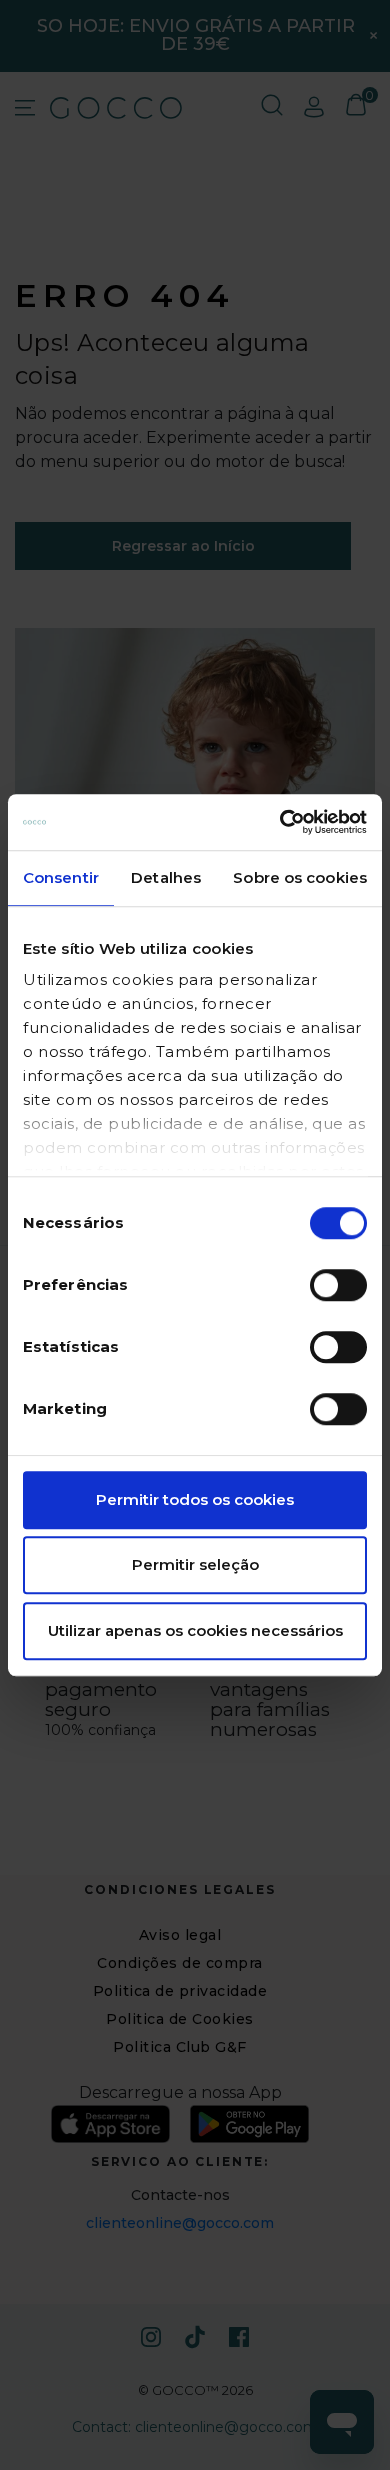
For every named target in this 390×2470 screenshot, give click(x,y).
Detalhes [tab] (166, 877)
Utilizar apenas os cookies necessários (195, 1630)
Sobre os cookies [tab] (300, 877)
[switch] (338, 1285)
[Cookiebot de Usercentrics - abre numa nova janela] (280, 822)
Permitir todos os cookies (195, 1499)
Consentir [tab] (61, 877)
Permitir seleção (195, 1564)
